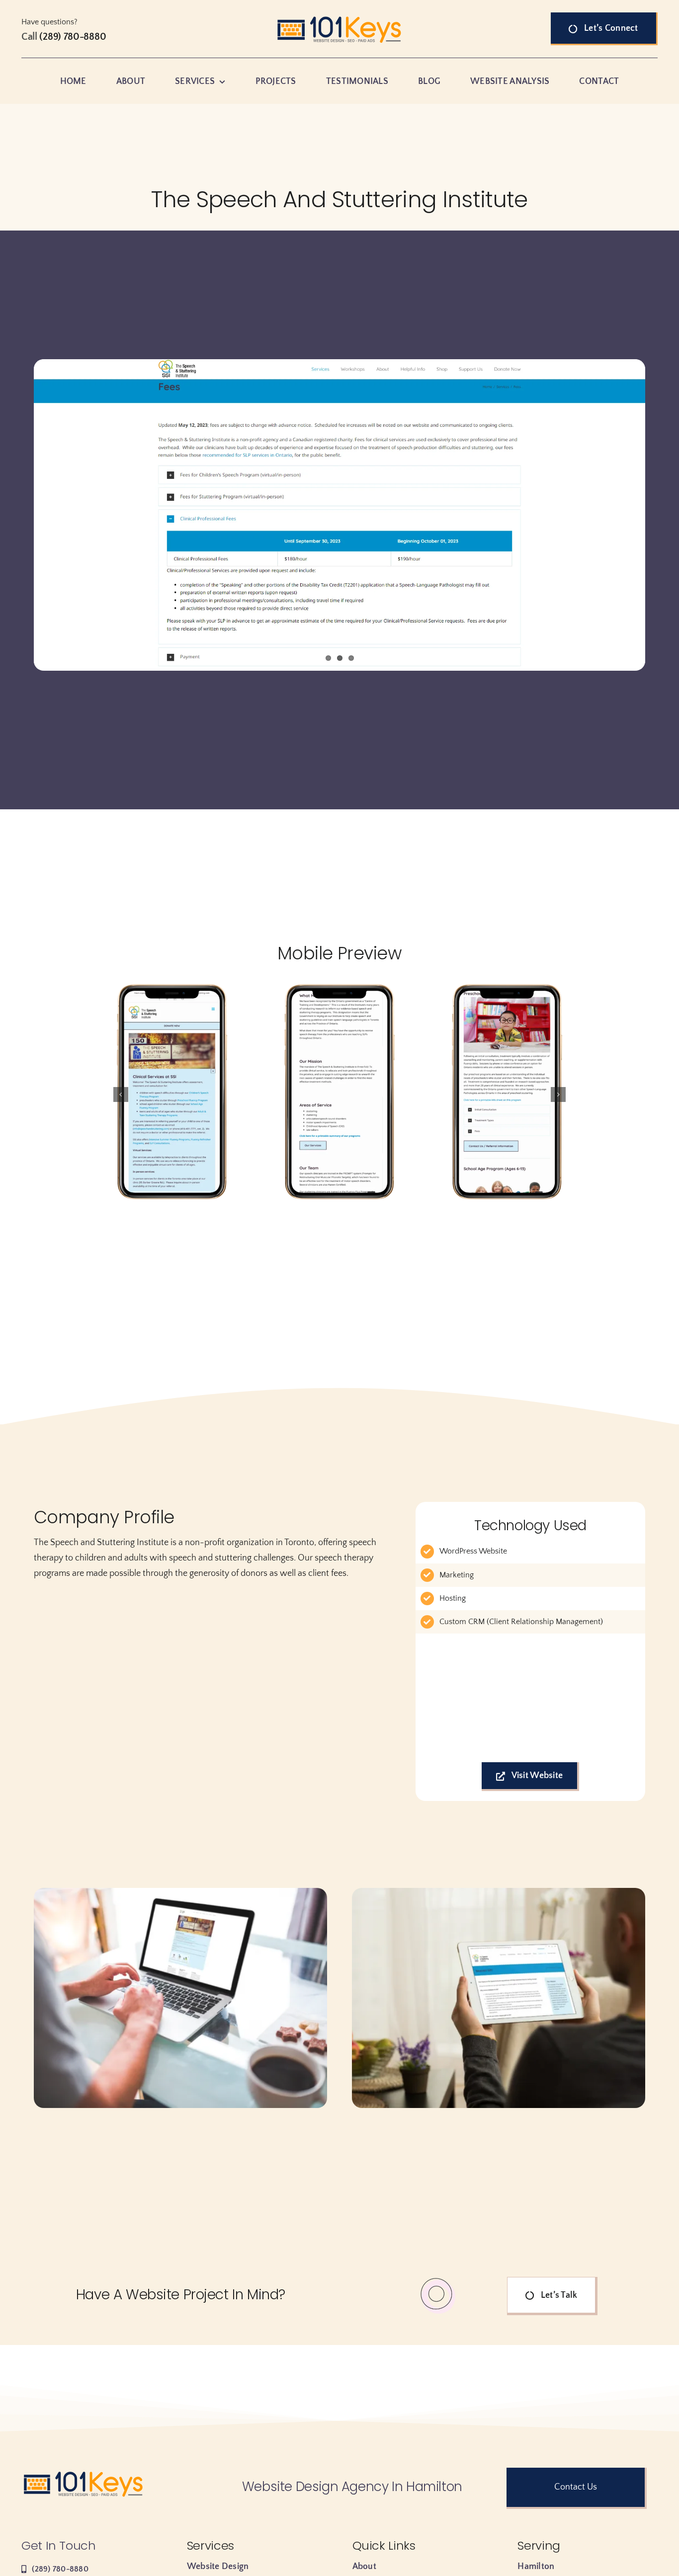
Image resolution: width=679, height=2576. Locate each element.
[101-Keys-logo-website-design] (339, 17)
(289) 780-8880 (73, 37)
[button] (121, 1094)
